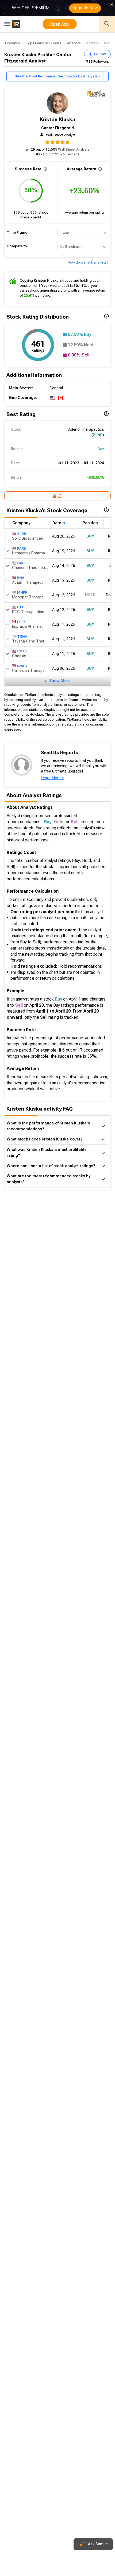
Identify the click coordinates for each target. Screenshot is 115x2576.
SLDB (22, 534)
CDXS (22, 651)
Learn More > (52, 778)
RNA (21, 578)
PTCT (22, 607)
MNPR (22, 592)
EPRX (21, 622)
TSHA (22, 636)
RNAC (22, 666)
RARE (22, 548)
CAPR (22, 563)
